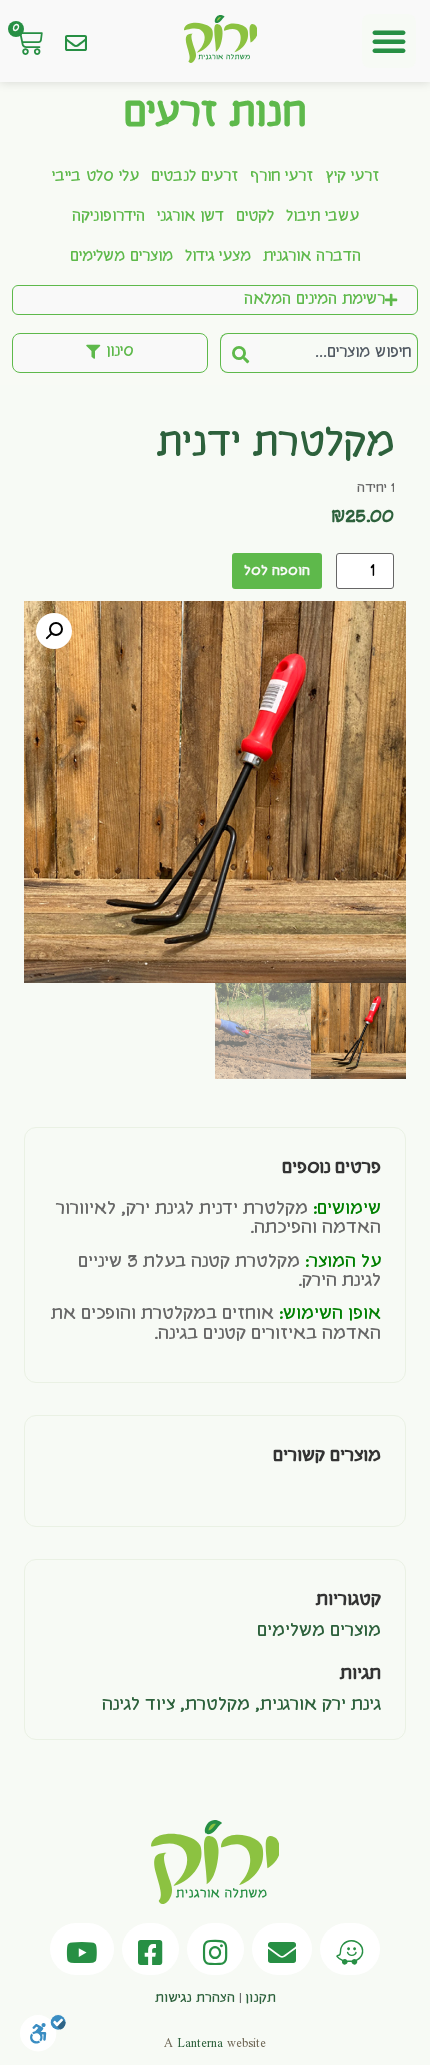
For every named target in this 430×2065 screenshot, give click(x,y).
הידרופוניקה (108, 217)
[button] (389, 41)
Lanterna (200, 2043)
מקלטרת (217, 1705)
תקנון (260, 1998)
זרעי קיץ (352, 177)
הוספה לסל (277, 571)
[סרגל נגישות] (43, 2038)
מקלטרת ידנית (275, 445)
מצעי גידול (218, 257)
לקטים (255, 217)
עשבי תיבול (322, 217)
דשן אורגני (190, 217)
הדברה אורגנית (312, 257)
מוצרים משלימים (121, 257)
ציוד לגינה (138, 1705)
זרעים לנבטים (194, 177)
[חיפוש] (240, 353)
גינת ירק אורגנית (320, 1705)
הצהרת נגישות (195, 1998)
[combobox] (339, 353)
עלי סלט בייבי (95, 177)
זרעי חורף (281, 177)
